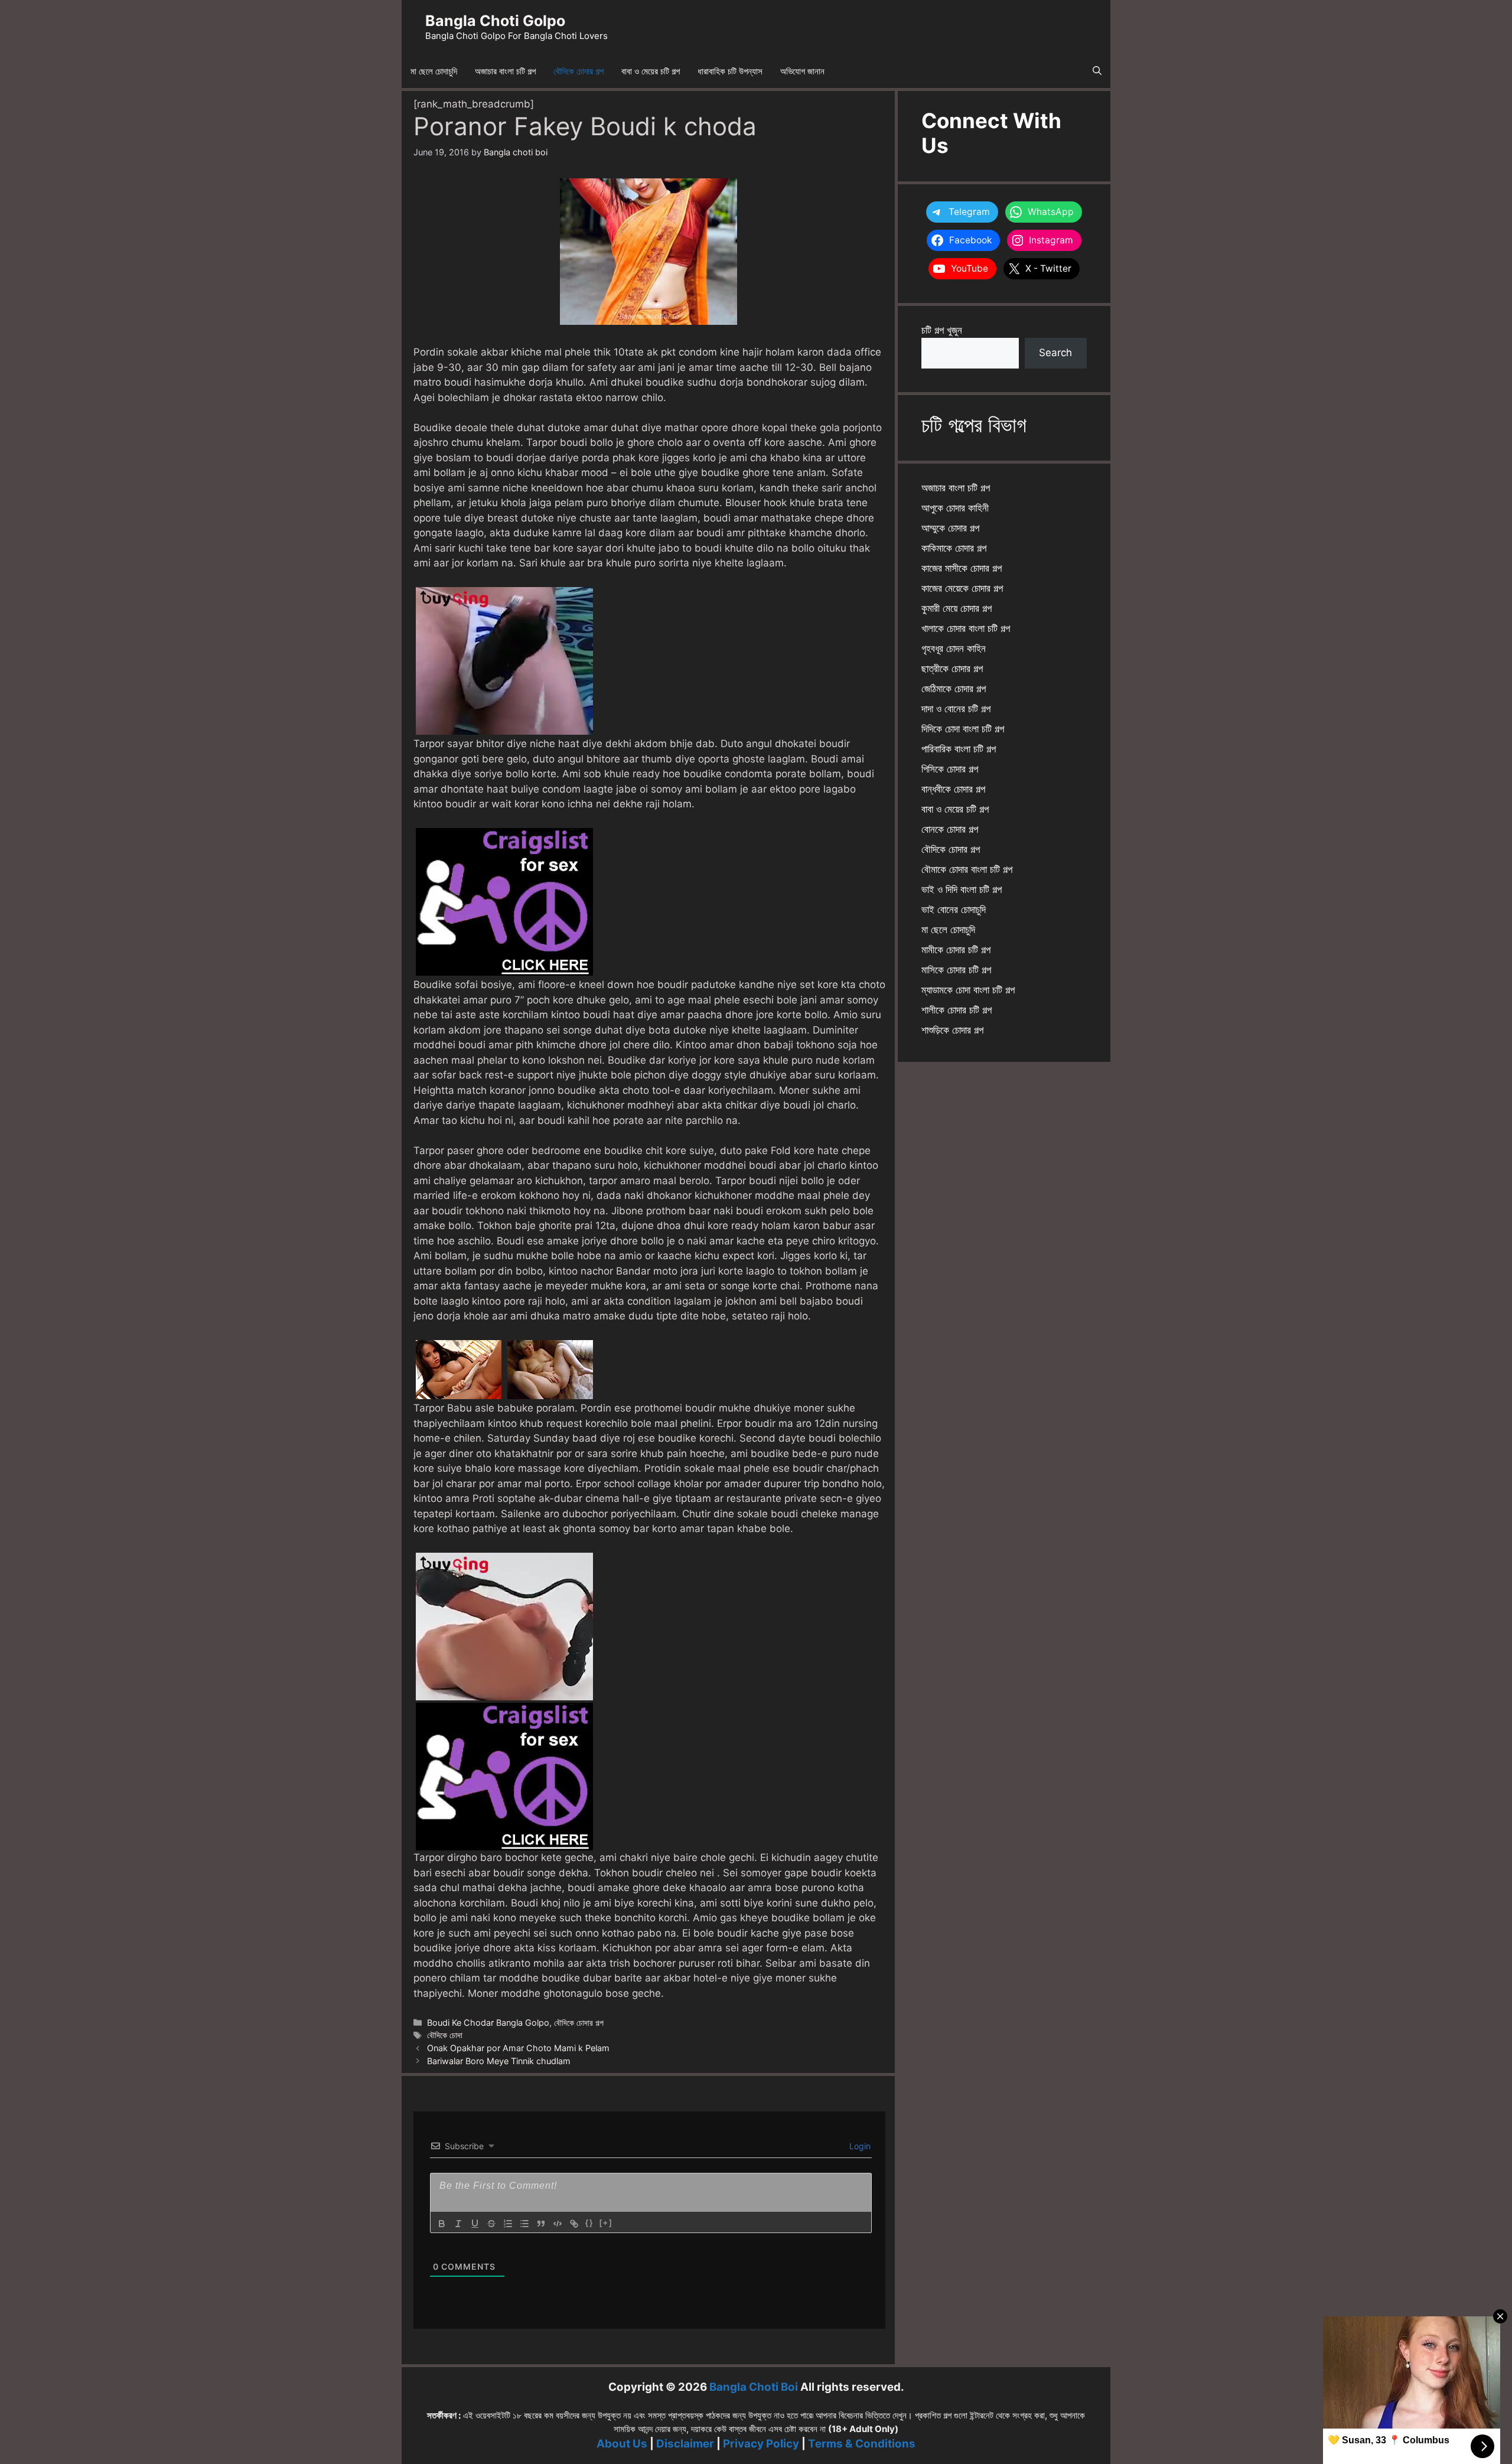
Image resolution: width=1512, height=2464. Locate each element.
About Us (622, 2444)
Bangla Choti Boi (754, 2387)
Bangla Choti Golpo (495, 21)
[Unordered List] (524, 2224)
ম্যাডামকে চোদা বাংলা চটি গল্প (968, 990)
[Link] (574, 2224)
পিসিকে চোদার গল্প (950, 769)
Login (859, 2146)
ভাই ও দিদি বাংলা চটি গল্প (962, 889)
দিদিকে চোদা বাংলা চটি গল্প (963, 729)
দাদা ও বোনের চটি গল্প (956, 709)
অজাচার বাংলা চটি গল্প (505, 71)
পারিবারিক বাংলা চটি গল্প (959, 749)
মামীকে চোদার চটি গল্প (956, 950)
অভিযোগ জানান (802, 71)
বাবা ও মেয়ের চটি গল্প (651, 71)
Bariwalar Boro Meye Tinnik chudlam (499, 2061)
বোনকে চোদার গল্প (950, 829)
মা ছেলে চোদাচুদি (434, 71)
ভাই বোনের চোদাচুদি (954, 910)
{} (589, 2223)
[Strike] (491, 2224)
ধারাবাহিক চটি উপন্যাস (730, 71)
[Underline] (475, 2224)
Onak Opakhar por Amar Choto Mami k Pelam (518, 2048)
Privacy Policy (761, 2444)
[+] (606, 2223)
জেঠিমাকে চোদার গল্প (954, 689)
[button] (1097, 71)
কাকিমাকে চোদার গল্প (954, 548)
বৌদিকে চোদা (445, 2035)
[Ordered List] (508, 2224)
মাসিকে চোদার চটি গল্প (956, 970)
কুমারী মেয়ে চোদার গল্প (957, 608)
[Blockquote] (541, 2224)
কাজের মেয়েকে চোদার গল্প (962, 588)
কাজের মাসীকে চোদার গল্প (962, 568)
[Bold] (442, 2224)
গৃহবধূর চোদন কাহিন (954, 648)
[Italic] (458, 2224)
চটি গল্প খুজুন (942, 330)
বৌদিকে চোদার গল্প (579, 71)
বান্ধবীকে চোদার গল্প (953, 789)
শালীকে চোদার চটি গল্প (957, 1010)
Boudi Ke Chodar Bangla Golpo (488, 2023)
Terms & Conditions (862, 2444)
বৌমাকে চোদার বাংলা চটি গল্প (967, 869)
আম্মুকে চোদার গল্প (950, 528)
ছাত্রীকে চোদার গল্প (952, 669)
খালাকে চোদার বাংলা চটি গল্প (966, 628)
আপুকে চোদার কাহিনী (955, 508)
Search (1055, 353)
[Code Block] (558, 2224)
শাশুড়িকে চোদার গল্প (952, 1030)
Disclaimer (685, 2444)
